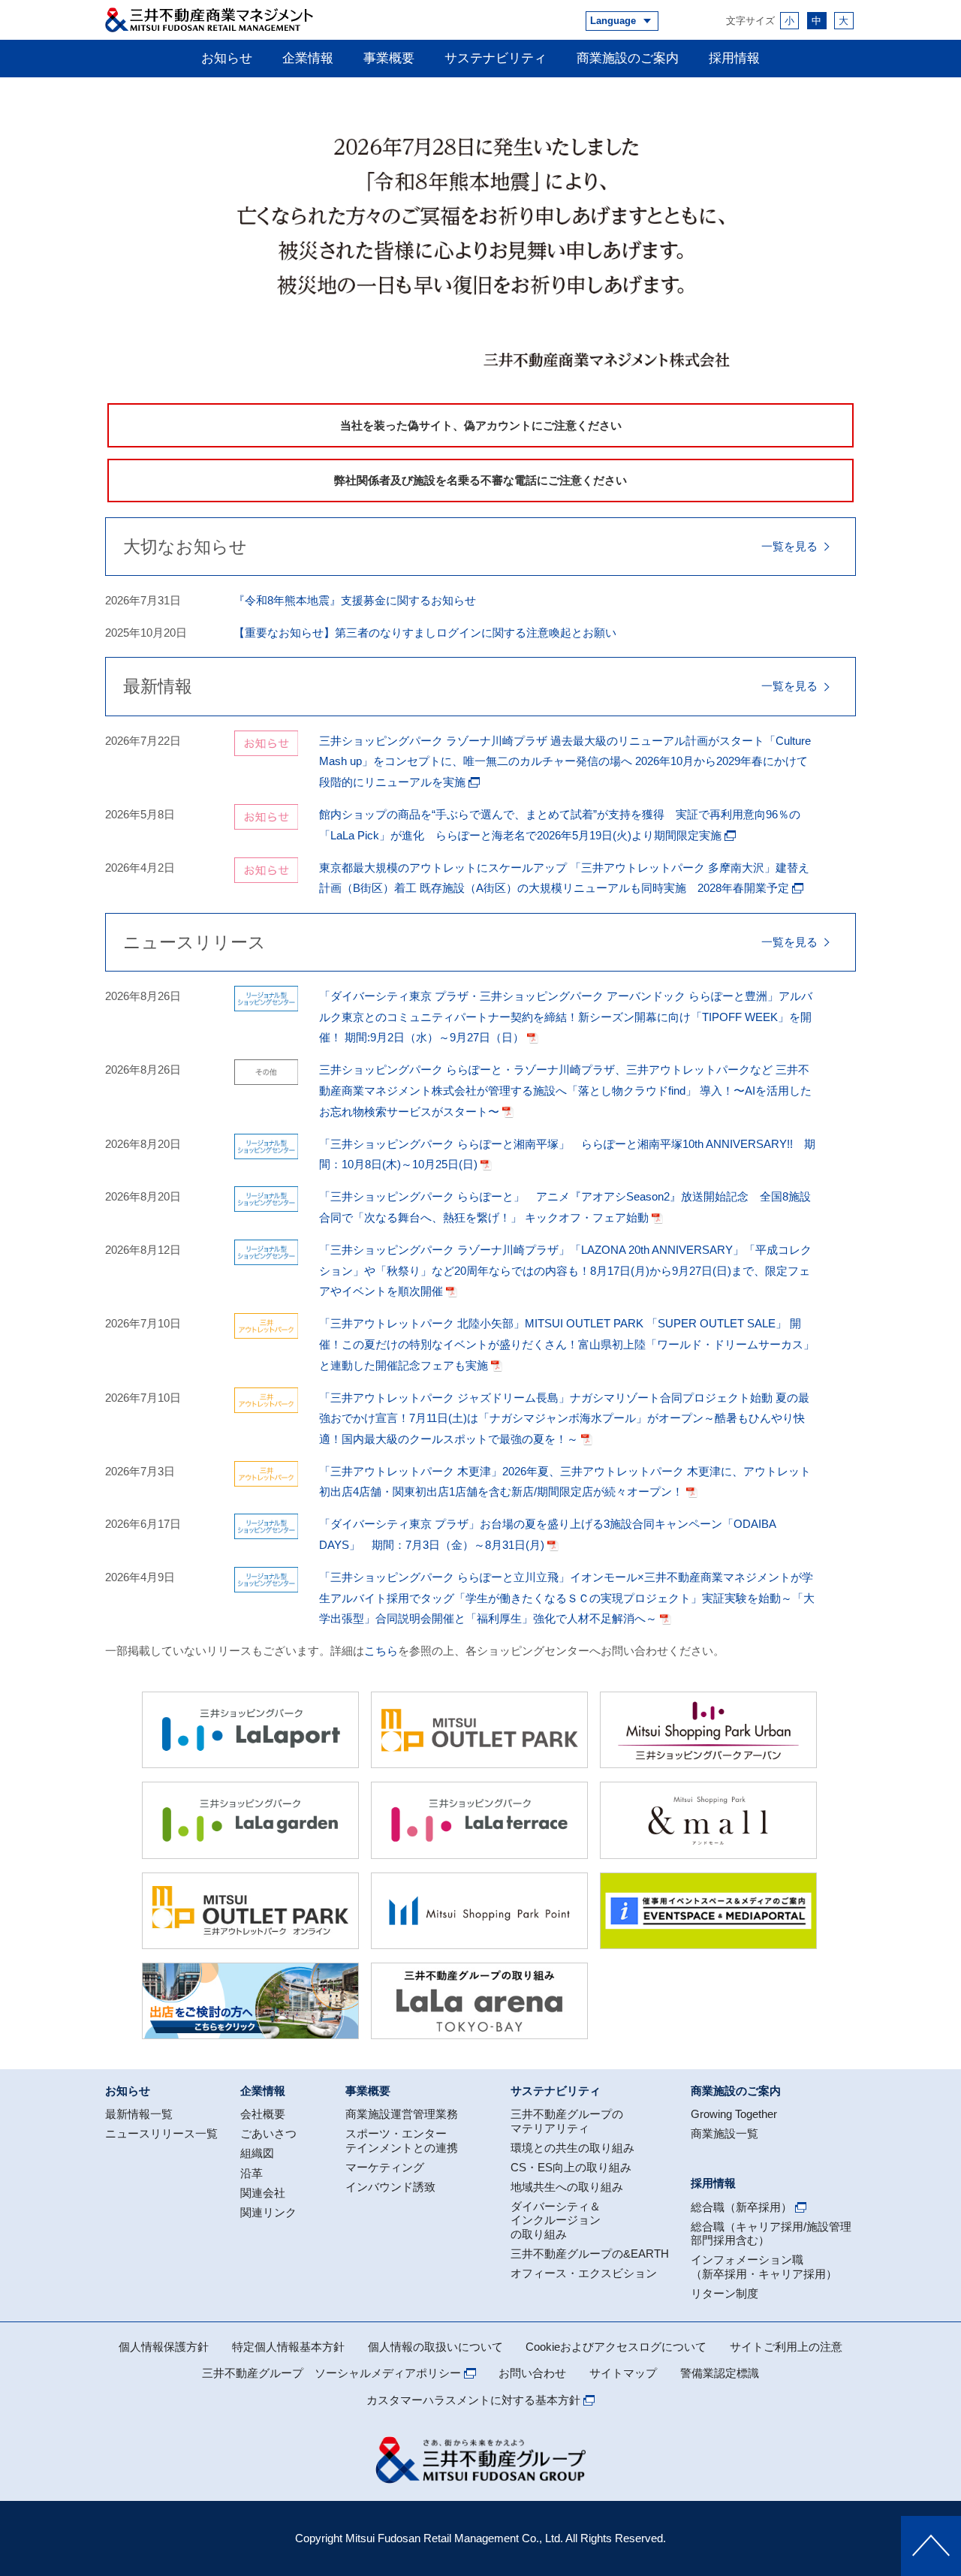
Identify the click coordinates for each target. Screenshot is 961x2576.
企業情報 (308, 58)
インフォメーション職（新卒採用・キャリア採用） (764, 2266)
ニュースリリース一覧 (161, 2133)
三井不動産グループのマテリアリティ (567, 2121)
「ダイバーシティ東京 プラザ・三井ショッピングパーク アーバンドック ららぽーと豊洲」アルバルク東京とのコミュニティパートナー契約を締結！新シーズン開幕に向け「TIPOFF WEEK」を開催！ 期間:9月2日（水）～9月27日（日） (566, 1017)
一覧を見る (789, 546)
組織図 (257, 2153)
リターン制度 (725, 2293)
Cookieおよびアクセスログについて (616, 2347)
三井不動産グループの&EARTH (590, 2254)
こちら (381, 1651)
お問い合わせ (532, 2373)
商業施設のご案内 (628, 58)
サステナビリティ (496, 58)
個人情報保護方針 (164, 2347)
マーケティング (385, 2167)
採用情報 (734, 58)
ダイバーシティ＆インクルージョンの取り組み (556, 2220)
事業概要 (389, 58)
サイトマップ (623, 2373)
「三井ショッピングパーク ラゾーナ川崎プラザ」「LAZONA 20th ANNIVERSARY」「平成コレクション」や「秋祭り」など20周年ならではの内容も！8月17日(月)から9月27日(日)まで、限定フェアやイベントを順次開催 (565, 1270)
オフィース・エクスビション (584, 2273)
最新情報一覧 (139, 2114)
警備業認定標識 (720, 2373)
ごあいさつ (268, 2133)
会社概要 (263, 2114)
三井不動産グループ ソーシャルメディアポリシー (331, 2373)
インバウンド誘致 (390, 2187)
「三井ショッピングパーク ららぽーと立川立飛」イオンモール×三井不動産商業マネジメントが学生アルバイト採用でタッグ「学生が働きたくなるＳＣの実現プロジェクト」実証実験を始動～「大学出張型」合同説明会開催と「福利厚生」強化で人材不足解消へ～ (567, 1598)
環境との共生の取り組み (572, 2148)
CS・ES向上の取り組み (571, 2167)
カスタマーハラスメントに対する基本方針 (473, 2400)
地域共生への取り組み (567, 2187)
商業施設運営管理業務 (402, 2114)
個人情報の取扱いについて (435, 2347)
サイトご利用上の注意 (786, 2347)
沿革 (252, 2173)
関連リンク (268, 2212)
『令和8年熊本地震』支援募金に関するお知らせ (355, 600)
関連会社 (263, 2193)
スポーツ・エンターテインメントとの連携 (402, 2140)
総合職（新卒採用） (741, 2207)
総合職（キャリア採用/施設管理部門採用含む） (771, 2233)
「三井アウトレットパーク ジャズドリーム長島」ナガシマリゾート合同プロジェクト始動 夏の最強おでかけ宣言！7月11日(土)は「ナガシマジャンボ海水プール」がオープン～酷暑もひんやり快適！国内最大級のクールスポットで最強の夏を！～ (564, 1418)
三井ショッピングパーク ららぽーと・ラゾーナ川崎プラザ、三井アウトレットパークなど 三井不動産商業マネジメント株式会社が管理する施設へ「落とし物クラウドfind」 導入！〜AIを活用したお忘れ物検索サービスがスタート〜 (565, 1090)
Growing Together (734, 2114)
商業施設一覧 (725, 2133)
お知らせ (227, 58)
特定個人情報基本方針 (288, 2347)
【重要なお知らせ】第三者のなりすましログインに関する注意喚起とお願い (425, 633)
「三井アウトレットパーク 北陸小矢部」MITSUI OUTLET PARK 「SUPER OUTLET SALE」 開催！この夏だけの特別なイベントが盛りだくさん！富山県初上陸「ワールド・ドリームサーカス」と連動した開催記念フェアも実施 (567, 1344)
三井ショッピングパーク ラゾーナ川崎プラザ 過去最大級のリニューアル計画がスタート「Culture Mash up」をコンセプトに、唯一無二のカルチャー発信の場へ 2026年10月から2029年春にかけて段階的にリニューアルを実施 (565, 761)
